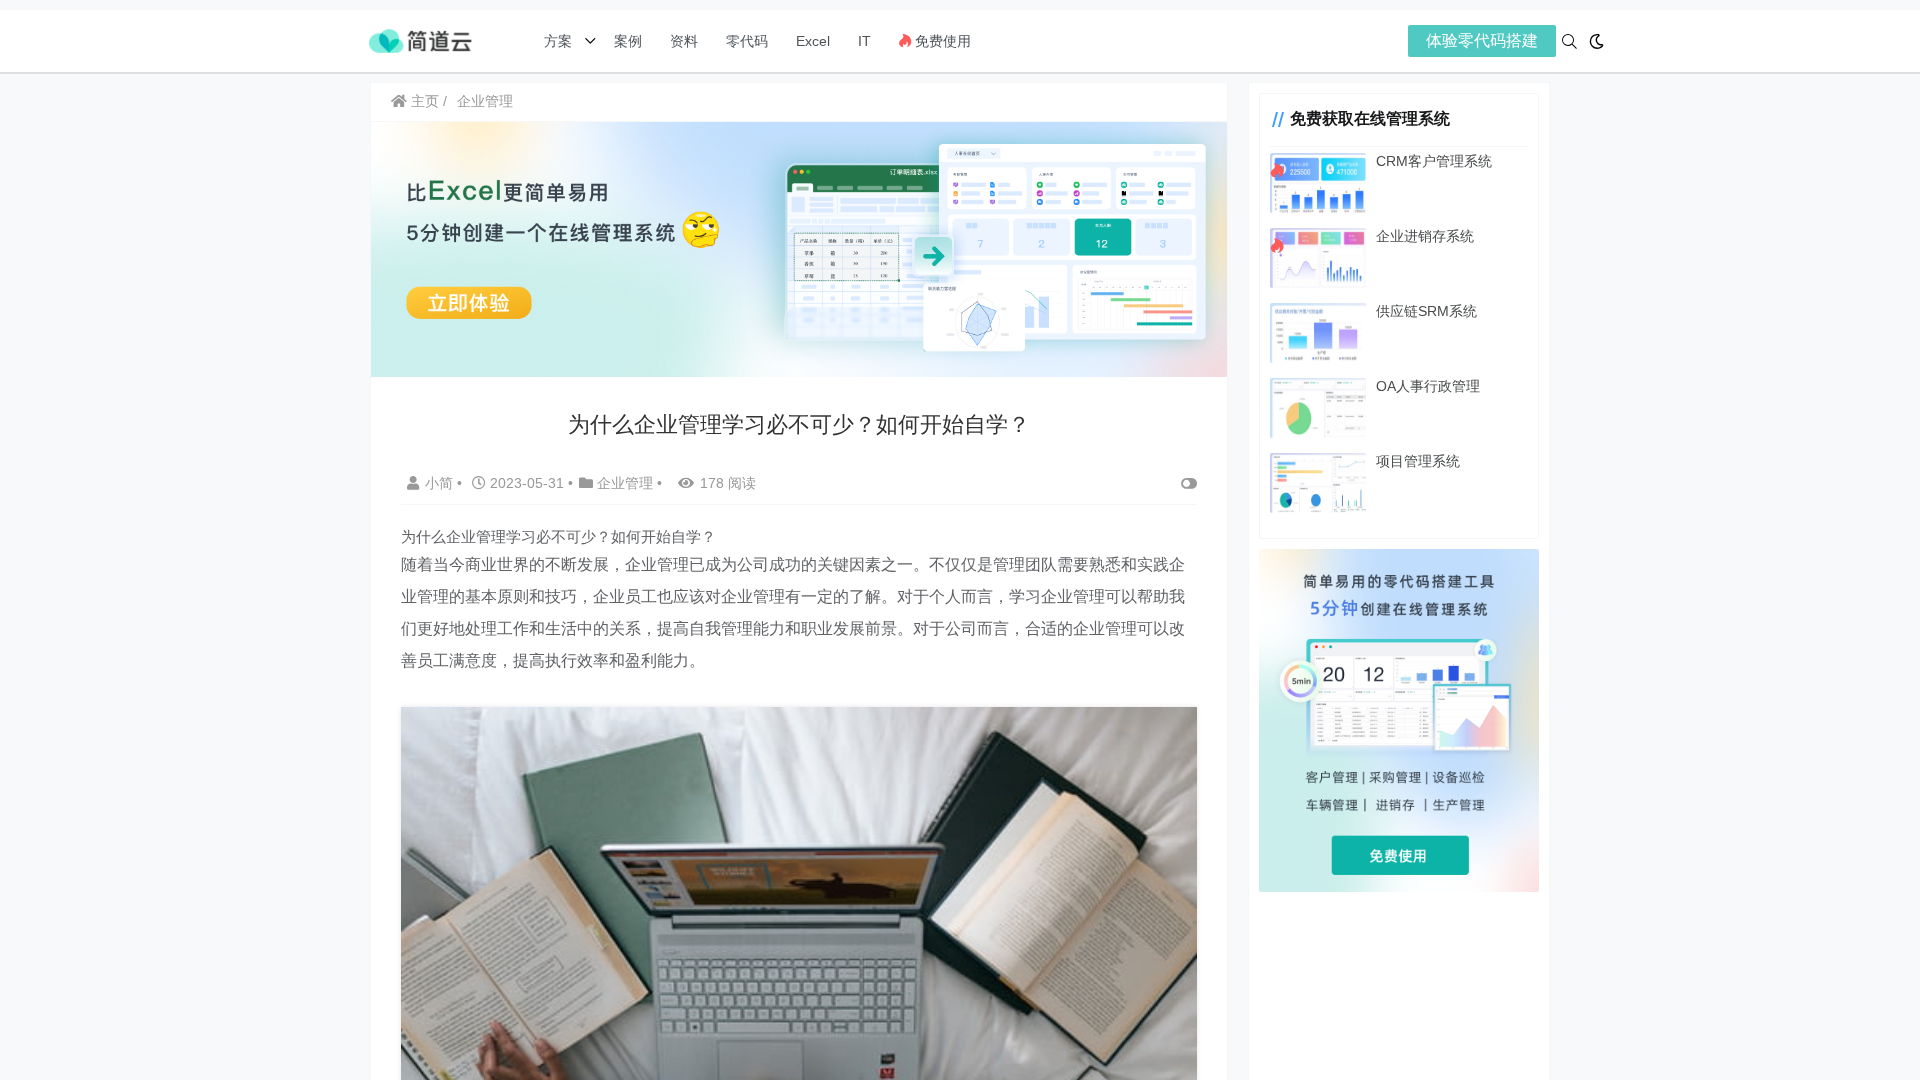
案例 (626, 41)
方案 (560, 41)
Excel (813, 41)
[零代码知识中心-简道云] (420, 39)
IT (864, 41)
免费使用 (941, 41)
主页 (423, 101)
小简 (441, 483)
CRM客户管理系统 (1434, 161)
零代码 (747, 41)
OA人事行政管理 (1428, 386)
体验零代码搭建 (1482, 40)
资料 (684, 41)
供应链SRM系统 (1426, 311)
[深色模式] (1596, 41)
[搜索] (1569, 41)
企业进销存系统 (1425, 236)
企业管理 (485, 101)
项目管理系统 (1418, 461)
